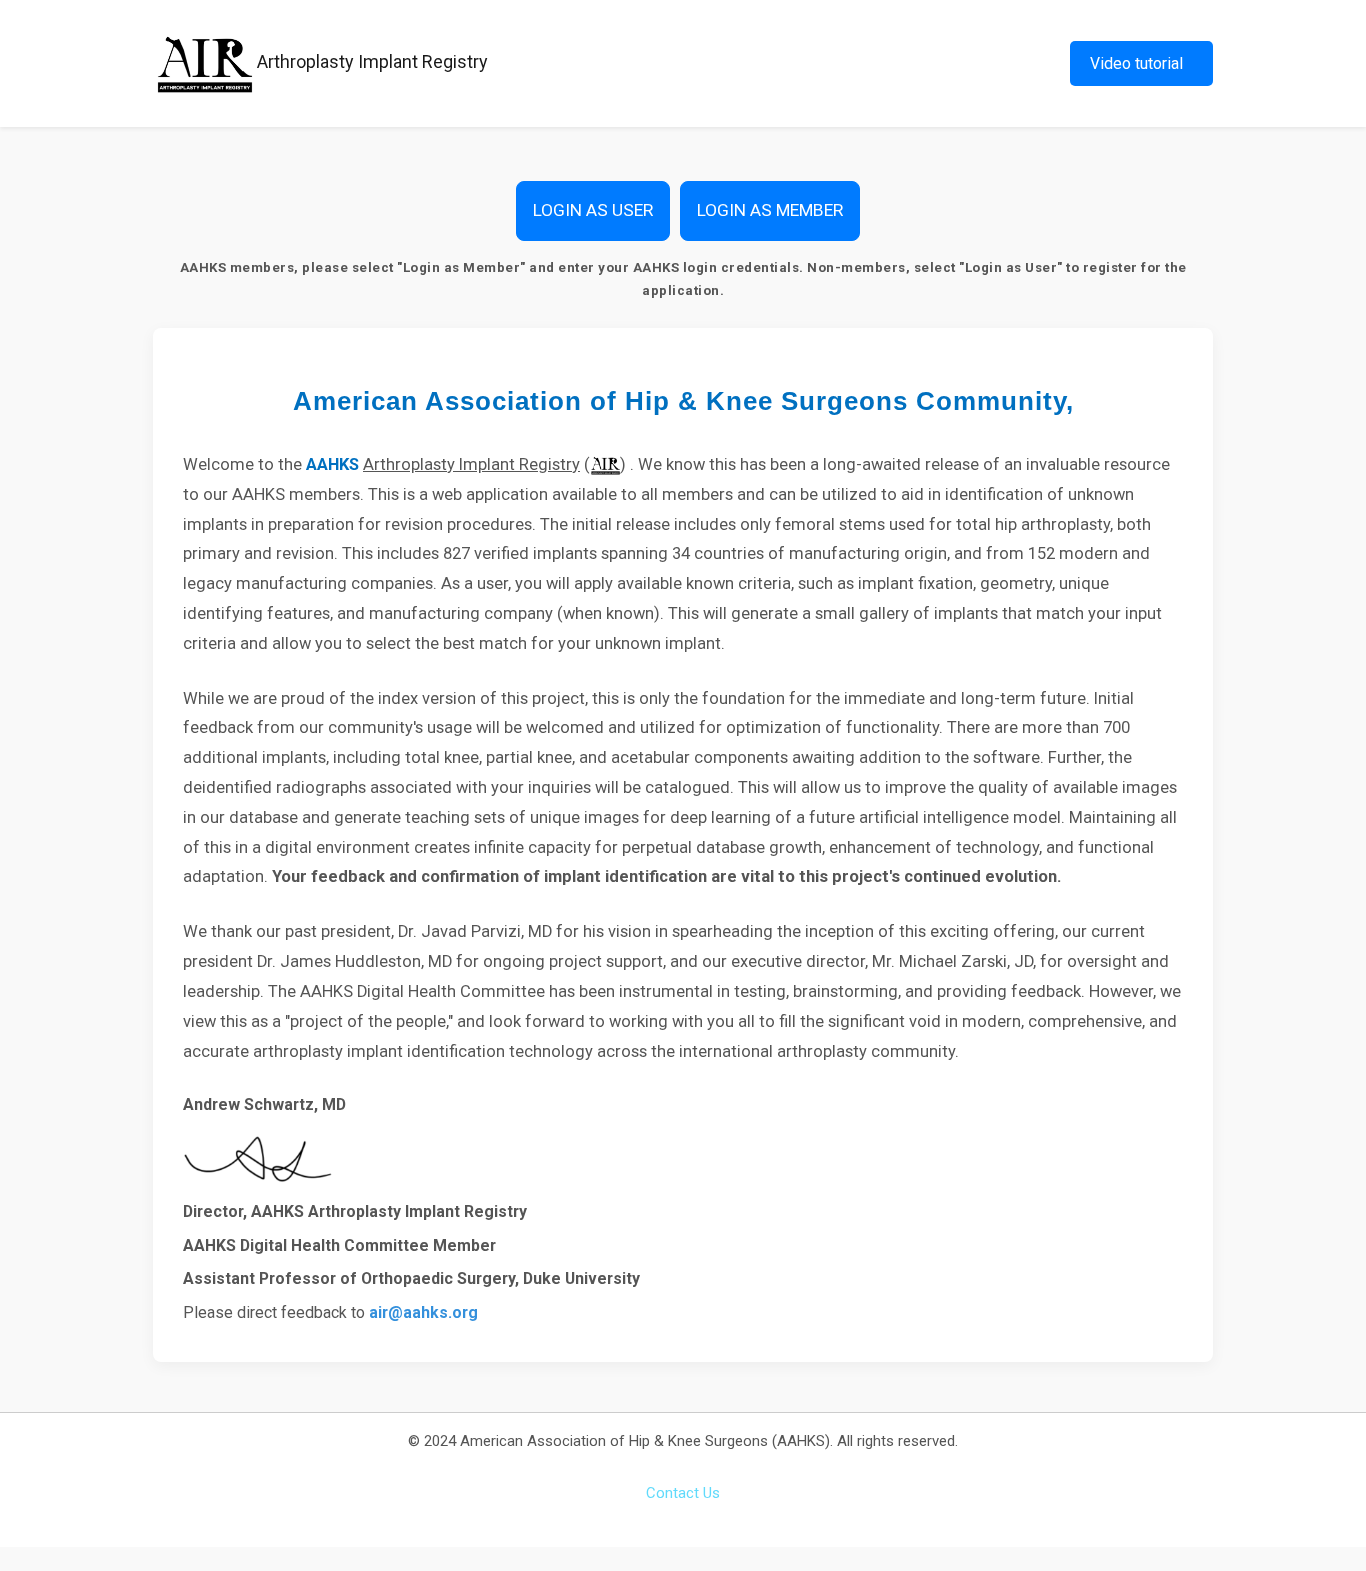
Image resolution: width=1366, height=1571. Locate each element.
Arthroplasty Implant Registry (370, 61)
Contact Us (683, 1493)
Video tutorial (1136, 63)
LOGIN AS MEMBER (770, 210)
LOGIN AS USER (593, 210)
